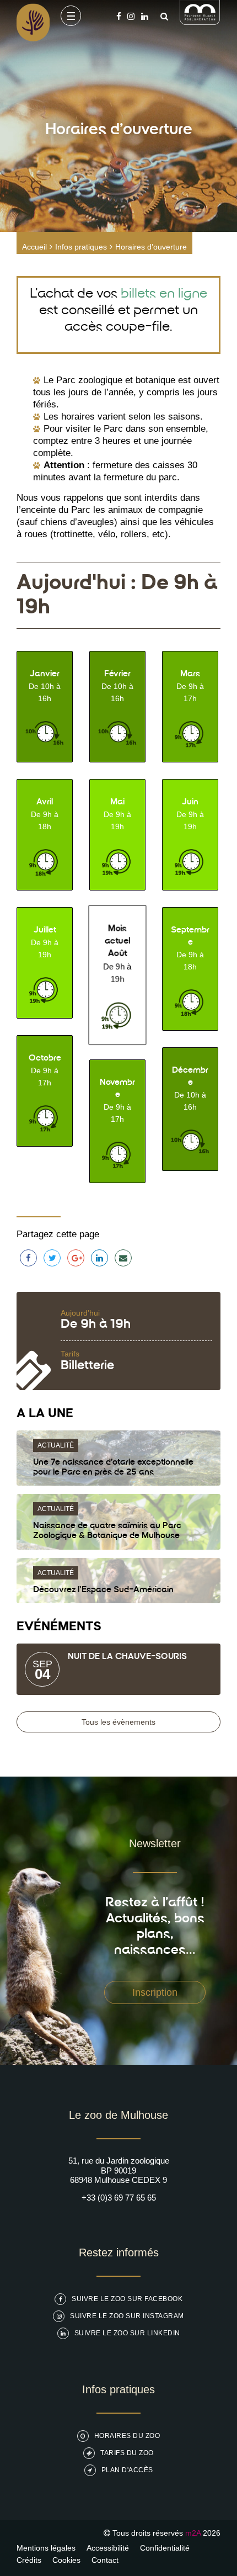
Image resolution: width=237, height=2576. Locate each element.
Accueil (34, 247)
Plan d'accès (127, 2470)
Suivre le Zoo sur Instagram (127, 2316)
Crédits (29, 2560)
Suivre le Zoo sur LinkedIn (127, 2333)
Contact (105, 2560)
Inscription (155, 1992)
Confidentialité (165, 2548)
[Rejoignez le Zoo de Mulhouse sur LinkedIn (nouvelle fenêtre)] (145, 16)
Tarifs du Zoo (127, 2453)
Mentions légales (46, 2548)
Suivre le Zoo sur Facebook (127, 2299)
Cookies (66, 2560)
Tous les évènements (118, 1722)
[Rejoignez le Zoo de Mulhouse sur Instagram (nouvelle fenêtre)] (131, 16)
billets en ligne (164, 294)
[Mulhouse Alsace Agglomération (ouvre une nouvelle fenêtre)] (200, 22)
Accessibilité (108, 2548)
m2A (193, 2533)
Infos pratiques (81, 247)
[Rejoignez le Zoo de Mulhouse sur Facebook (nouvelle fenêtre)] (119, 16)
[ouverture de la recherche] (161, 16)
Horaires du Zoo (127, 2436)
